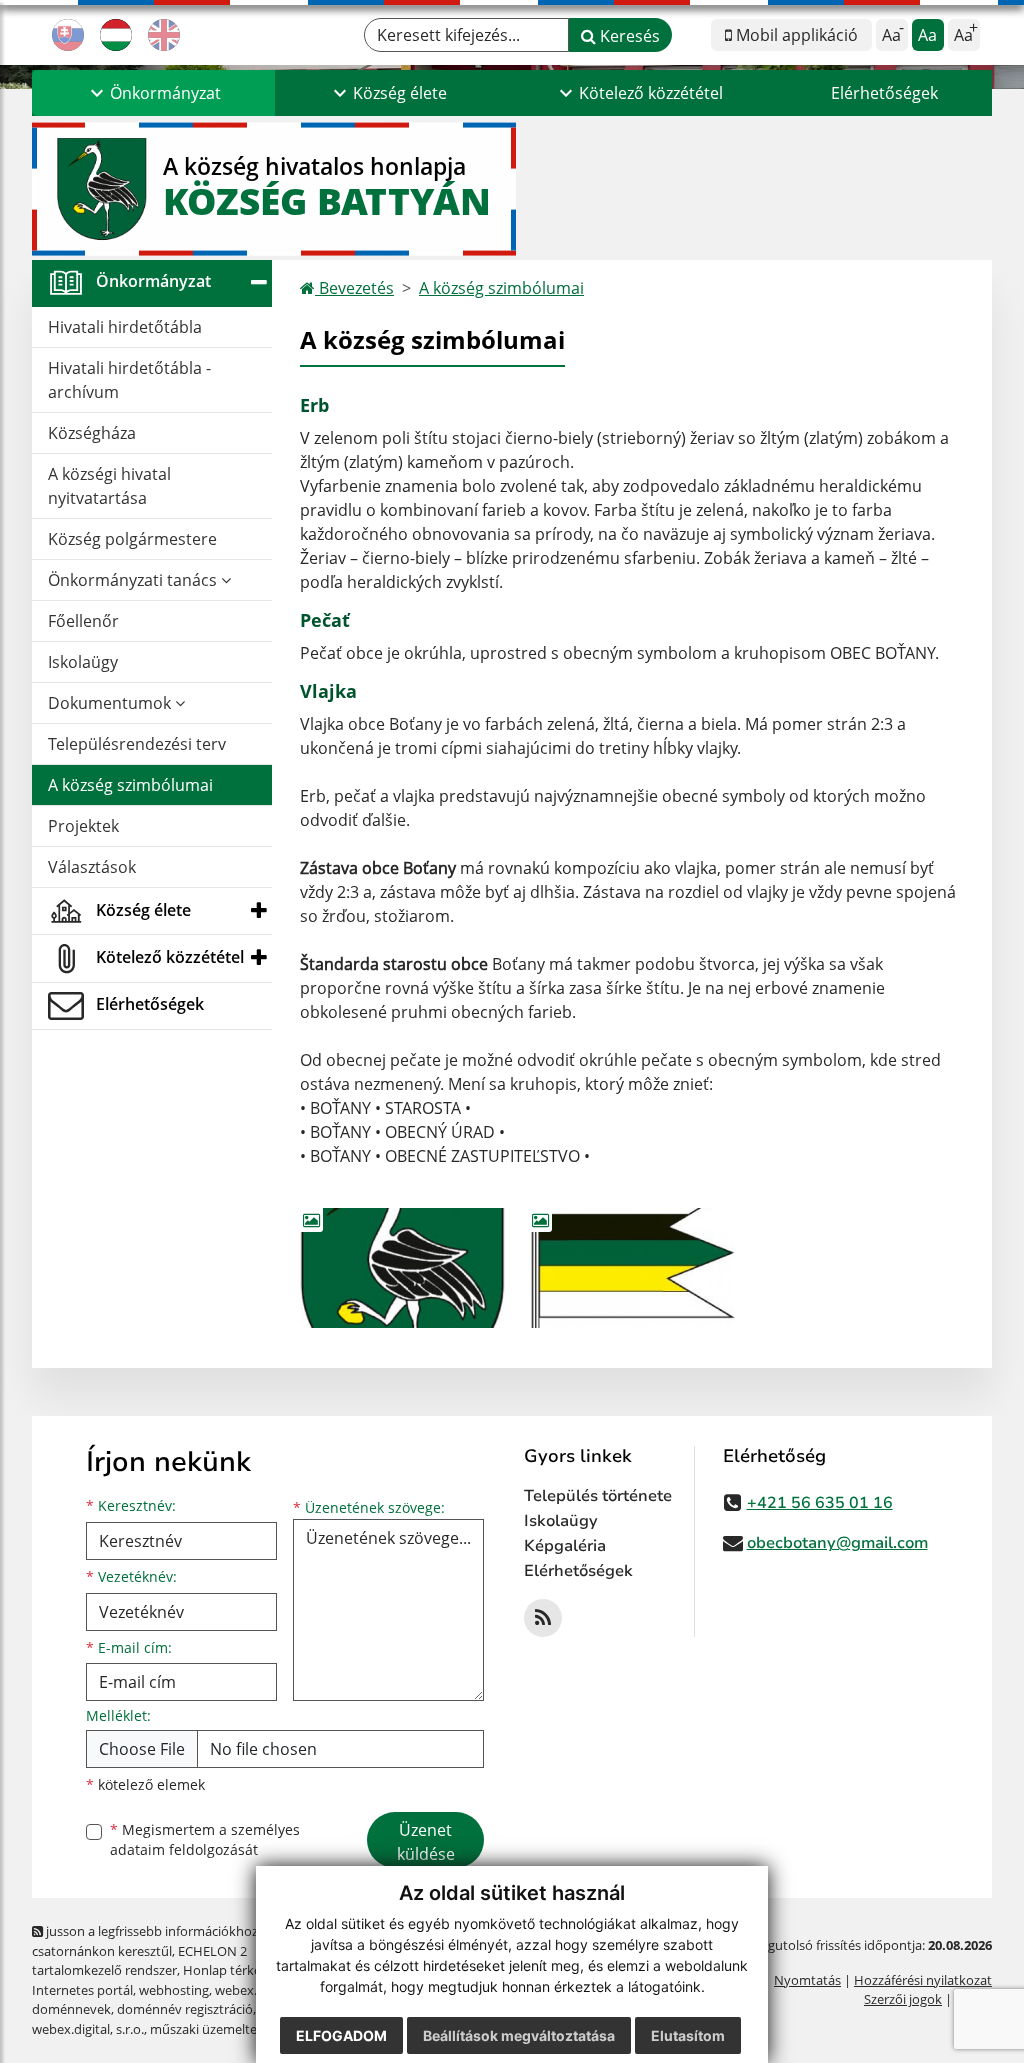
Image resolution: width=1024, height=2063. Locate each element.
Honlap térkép (226, 1970)
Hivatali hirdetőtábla (125, 327)
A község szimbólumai (130, 785)
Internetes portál (82, 1990)
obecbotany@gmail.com (837, 1543)
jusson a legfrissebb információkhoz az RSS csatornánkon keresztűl (165, 1940)
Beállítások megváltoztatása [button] (519, 2035)
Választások (92, 867)
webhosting (174, 1990)
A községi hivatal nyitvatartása (109, 486)
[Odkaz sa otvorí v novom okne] (543, 1618)
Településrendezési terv (137, 744)
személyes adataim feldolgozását (205, 1840)
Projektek (83, 826)
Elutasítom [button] (688, 2035)
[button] (153, 93)
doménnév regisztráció (185, 2009)
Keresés (628, 36)
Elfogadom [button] (341, 2035)
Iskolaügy (83, 662)
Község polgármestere (132, 539)
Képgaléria (565, 1546)
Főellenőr (83, 621)
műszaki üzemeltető (210, 2029)
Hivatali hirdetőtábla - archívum (129, 380)
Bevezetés (354, 288)
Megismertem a (205, 1840)
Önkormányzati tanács (134, 580)
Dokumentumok (111, 703)
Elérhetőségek (884, 93)
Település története (598, 1496)
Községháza (92, 433)
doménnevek (71, 2009)
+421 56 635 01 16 (820, 1503)
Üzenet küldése (426, 1842)
